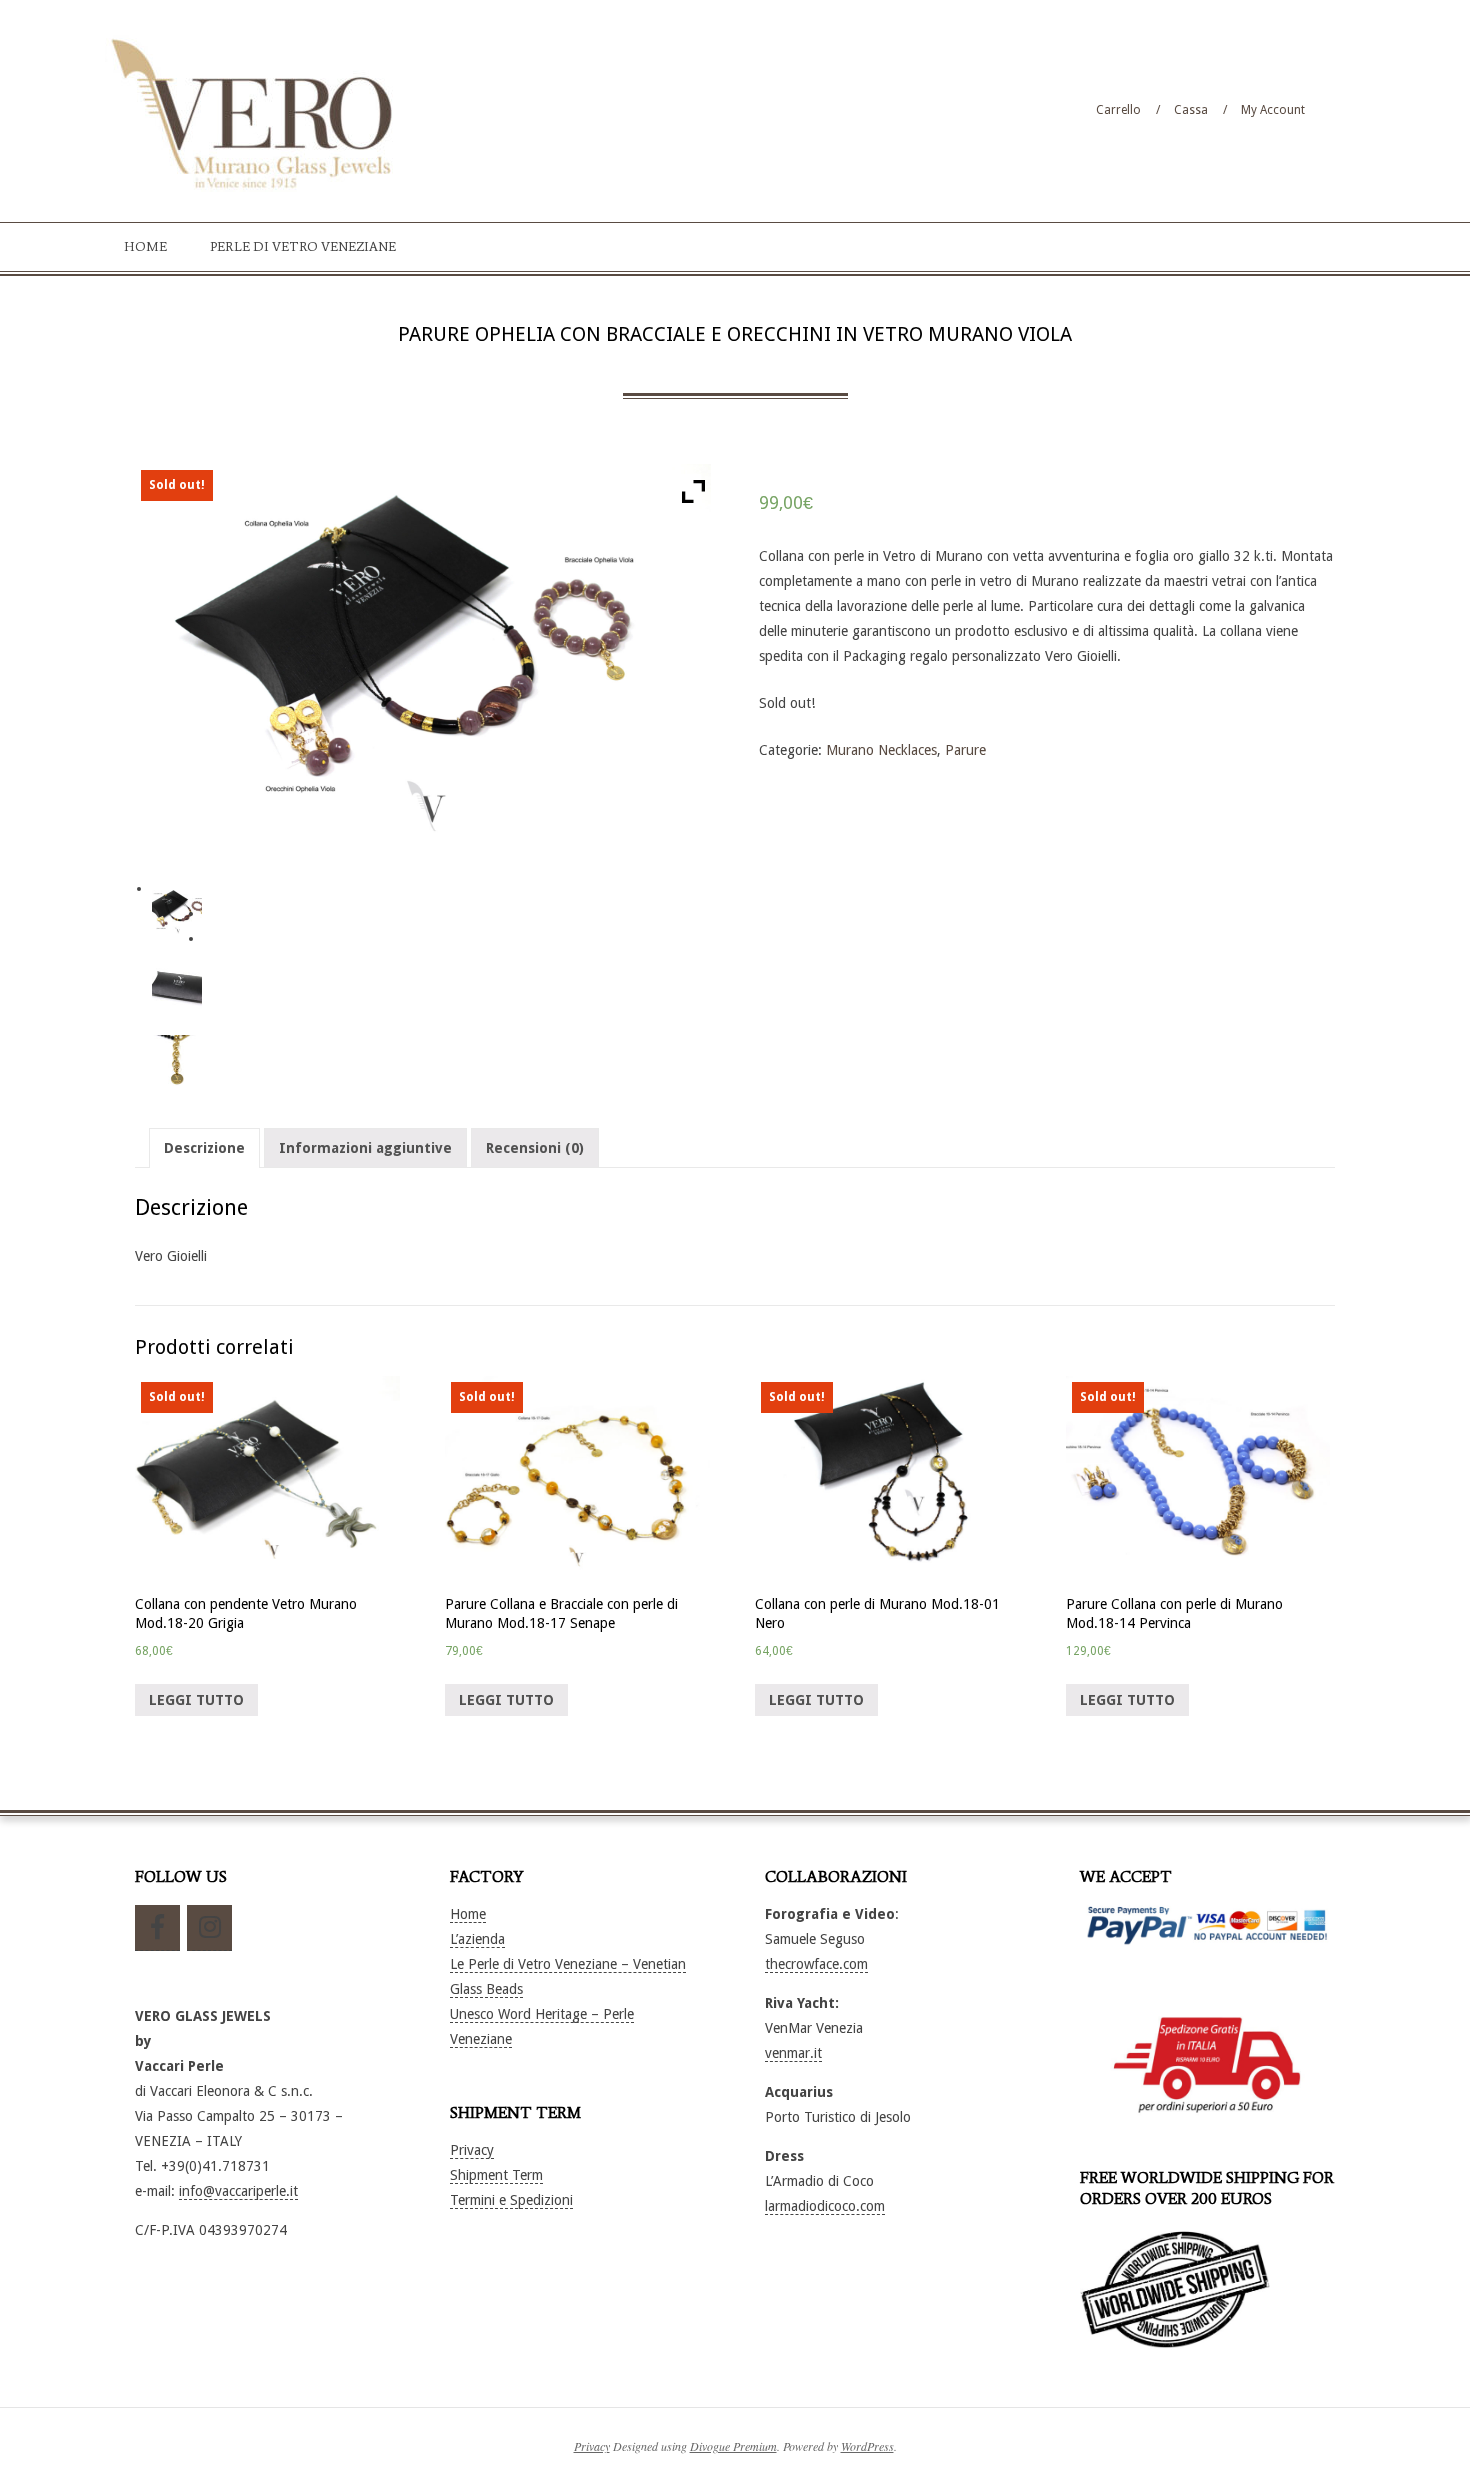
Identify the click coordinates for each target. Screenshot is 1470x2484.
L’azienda (477, 1939)
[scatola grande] (177, 985)
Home (468, 1914)
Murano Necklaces (881, 750)
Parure (965, 750)
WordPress (867, 2446)
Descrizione (204, 1148)
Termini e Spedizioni (511, 2200)
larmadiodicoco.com (825, 2206)
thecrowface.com (816, 1964)
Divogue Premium (733, 2446)
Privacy (472, 2150)
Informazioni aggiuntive (365, 1148)
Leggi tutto (196, 1700)
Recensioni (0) (535, 1148)
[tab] (204, 1148)
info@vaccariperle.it (238, 2191)
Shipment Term (496, 2175)
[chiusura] (177, 1060)
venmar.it (793, 2053)
